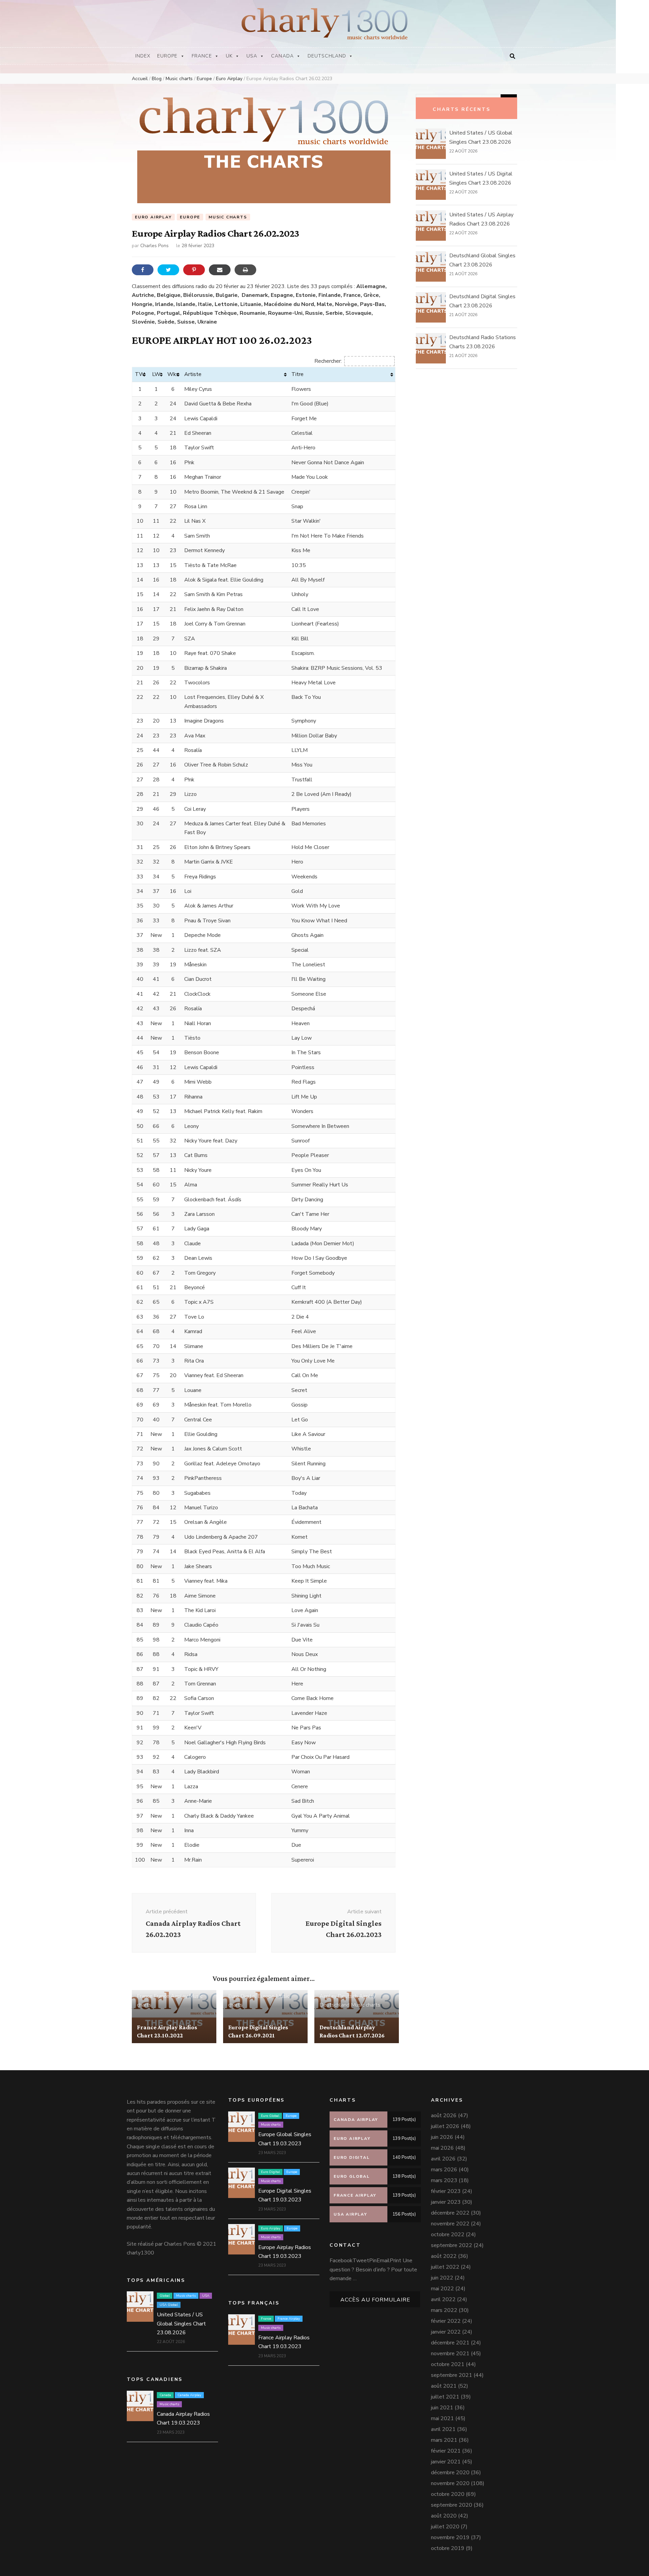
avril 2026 (443, 2159)
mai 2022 (442, 2289)
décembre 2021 (450, 2343)
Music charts (228, 217)
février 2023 (446, 2191)
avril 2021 (443, 2429)
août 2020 (444, 2516)
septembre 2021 (452, 2375)
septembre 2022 (452, 2245)
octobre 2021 (448, 2364)
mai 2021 (442, 2418)
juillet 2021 (445, 2397)
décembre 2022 (450, 2213)
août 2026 (444, 2116)
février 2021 (446, 2451)
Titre (297, 374)
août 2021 (444, 2386)
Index (143, 56)
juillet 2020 (445, 2527)
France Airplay (171, 1996)
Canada (282, 56)
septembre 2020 (452, 2505)
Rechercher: (328, 361)
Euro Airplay (153, 217)
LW (156, 374)
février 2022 (446, 2321)
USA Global (169, 2305)
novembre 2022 (450, 2224)
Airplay (328, 1996)
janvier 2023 (446, 2202)
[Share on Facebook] (143, 270)
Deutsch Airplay (357, 1996)
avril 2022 (443, 2299)
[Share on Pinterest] (194, 270)
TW (140, 374)
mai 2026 (442, 2148)
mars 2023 (444, 2180)
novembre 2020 (450, 2483)
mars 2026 (444, 2170)
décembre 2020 (450, 2473)
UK (229, 56)
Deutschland (327, 56)
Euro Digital (242, 1996)
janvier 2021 (446, 2462)
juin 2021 (442, 2408)
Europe (167, 56)
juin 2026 (442, 2137)
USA (252, 56)
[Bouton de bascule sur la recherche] (512, 56)
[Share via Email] (220, 270)
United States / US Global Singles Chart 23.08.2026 (181, 2324)
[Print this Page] (245, 270)
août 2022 (444, 2256)
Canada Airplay (189, 2395)
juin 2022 (442, 2278)
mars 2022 (444, 2310)
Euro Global (270, 2116)
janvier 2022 (446, 2332)
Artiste (193, 374)
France (202, 56)
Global (165, 2296)
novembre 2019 (450, 2537)
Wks (173, 374)
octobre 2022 (448, 2235)
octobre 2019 (448, 2548)
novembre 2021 (450, 2354)
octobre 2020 (448, 2494)
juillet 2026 (445, 2126)
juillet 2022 (445, 2267)
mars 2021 (444, 2440)
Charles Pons (154, 246)
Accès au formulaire (375, 2300)
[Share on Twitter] (168, 270)
